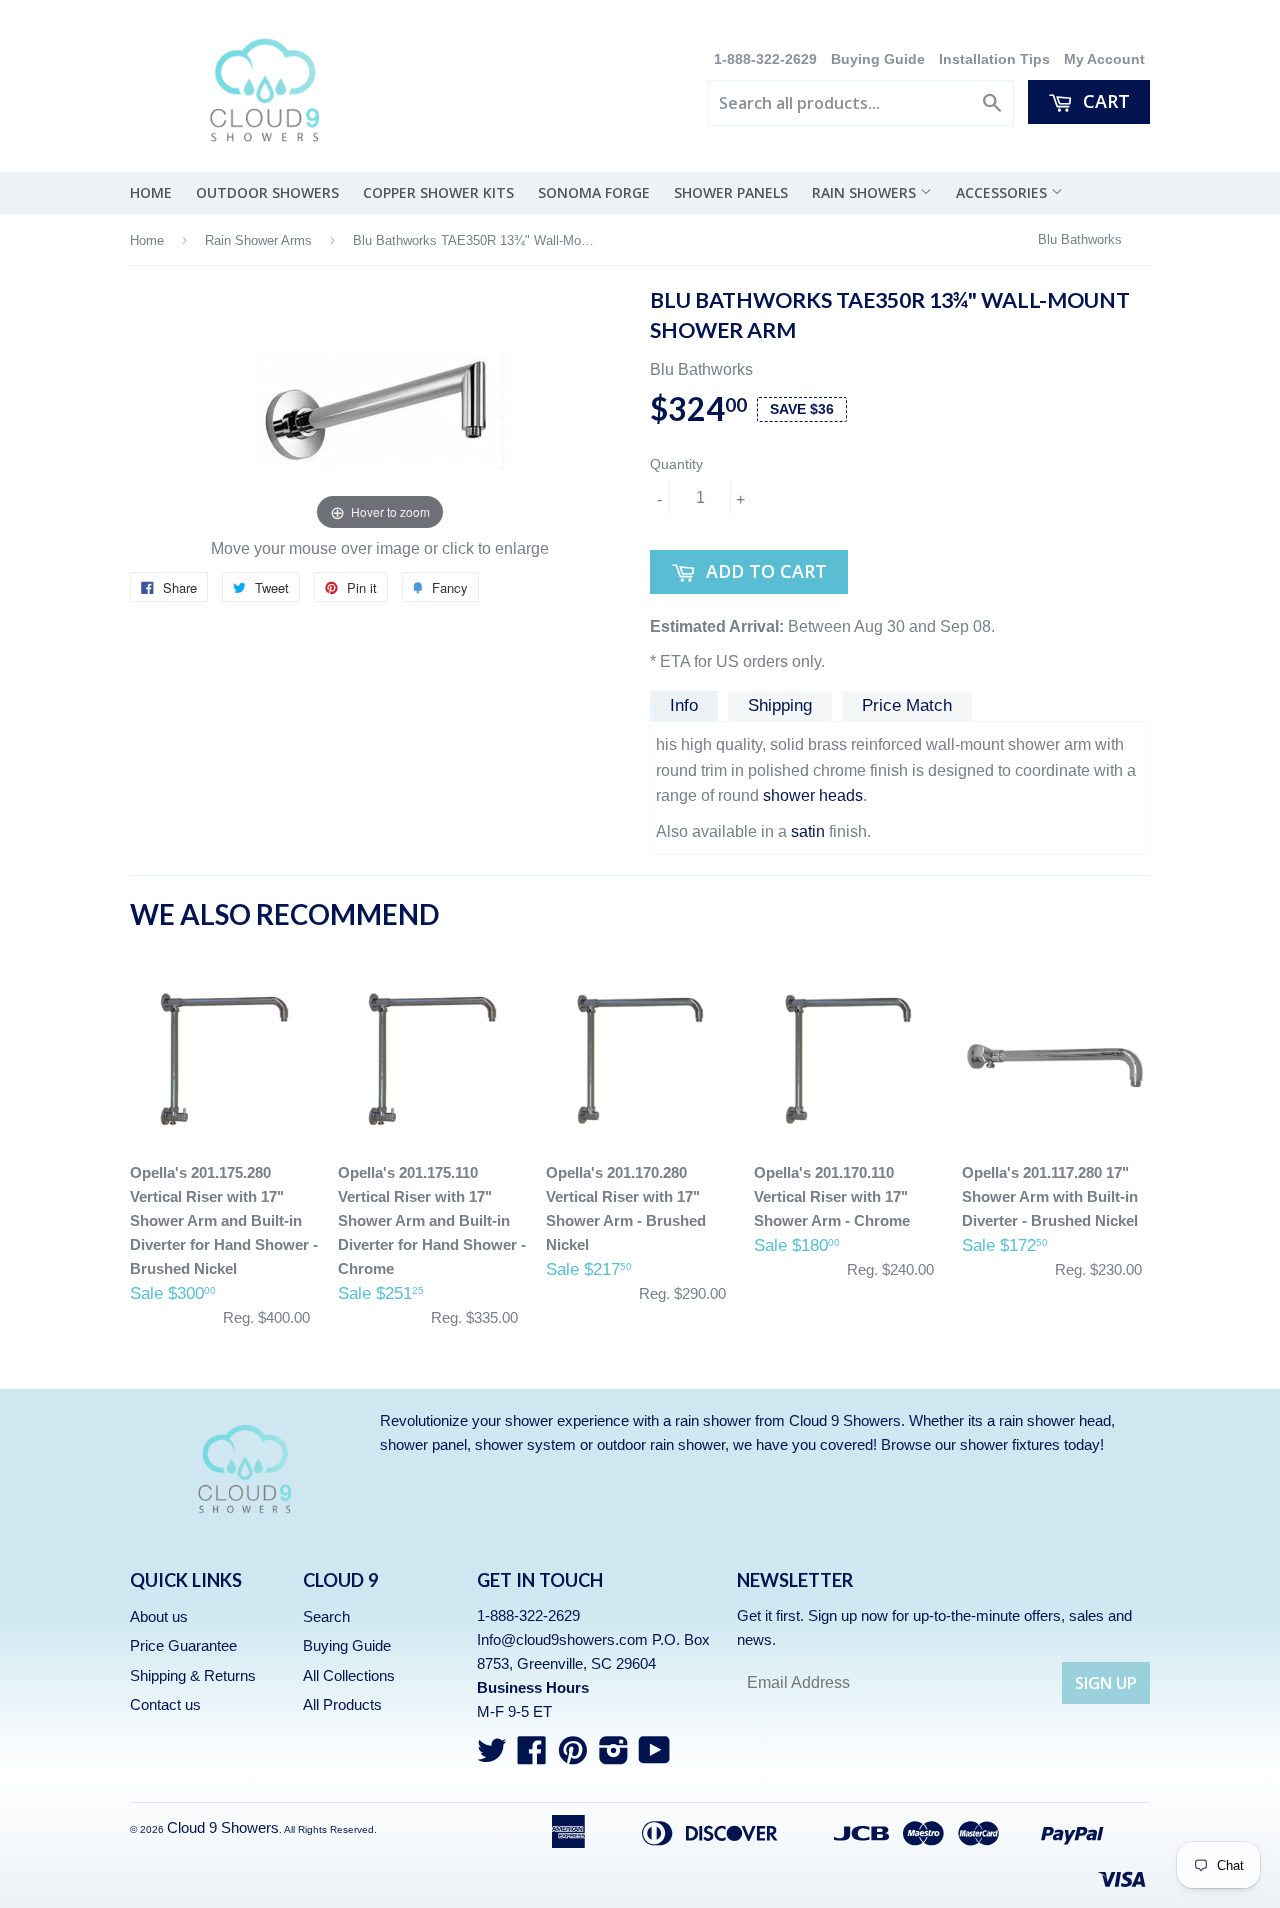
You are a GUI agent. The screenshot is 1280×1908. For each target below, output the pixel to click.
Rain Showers (866, 192)
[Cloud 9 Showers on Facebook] (532, 1756)
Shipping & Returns (193, 1675)
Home (151, 192)
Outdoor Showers (267, 192)
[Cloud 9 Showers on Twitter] (492, 1756)
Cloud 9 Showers (223, 1827)
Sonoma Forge (594, 192)
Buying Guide (878, 59)
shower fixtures (1010, 1444)
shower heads (813, 795)
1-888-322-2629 (767, 59)
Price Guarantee (183, 1645)
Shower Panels (731, 192)
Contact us (165, 1704)
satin (808, 831)
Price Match (907, 705)
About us (159, 1616)
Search (326, 1616)
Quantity (676, 464)
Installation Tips (994, 59)
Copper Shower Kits (438, 192)
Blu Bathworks (1080, 239)
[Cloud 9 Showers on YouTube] (654, 1756)
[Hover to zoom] (380, 410)
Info (684, 705)
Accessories (1003, 192)
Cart (1104, 101)
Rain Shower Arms (258, 240)
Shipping (780, 705)
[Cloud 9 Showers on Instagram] (614, 1756)
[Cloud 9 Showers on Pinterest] (573, 1756)
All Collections (349, 1675)
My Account (1104, 59)
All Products (342, 1704)
